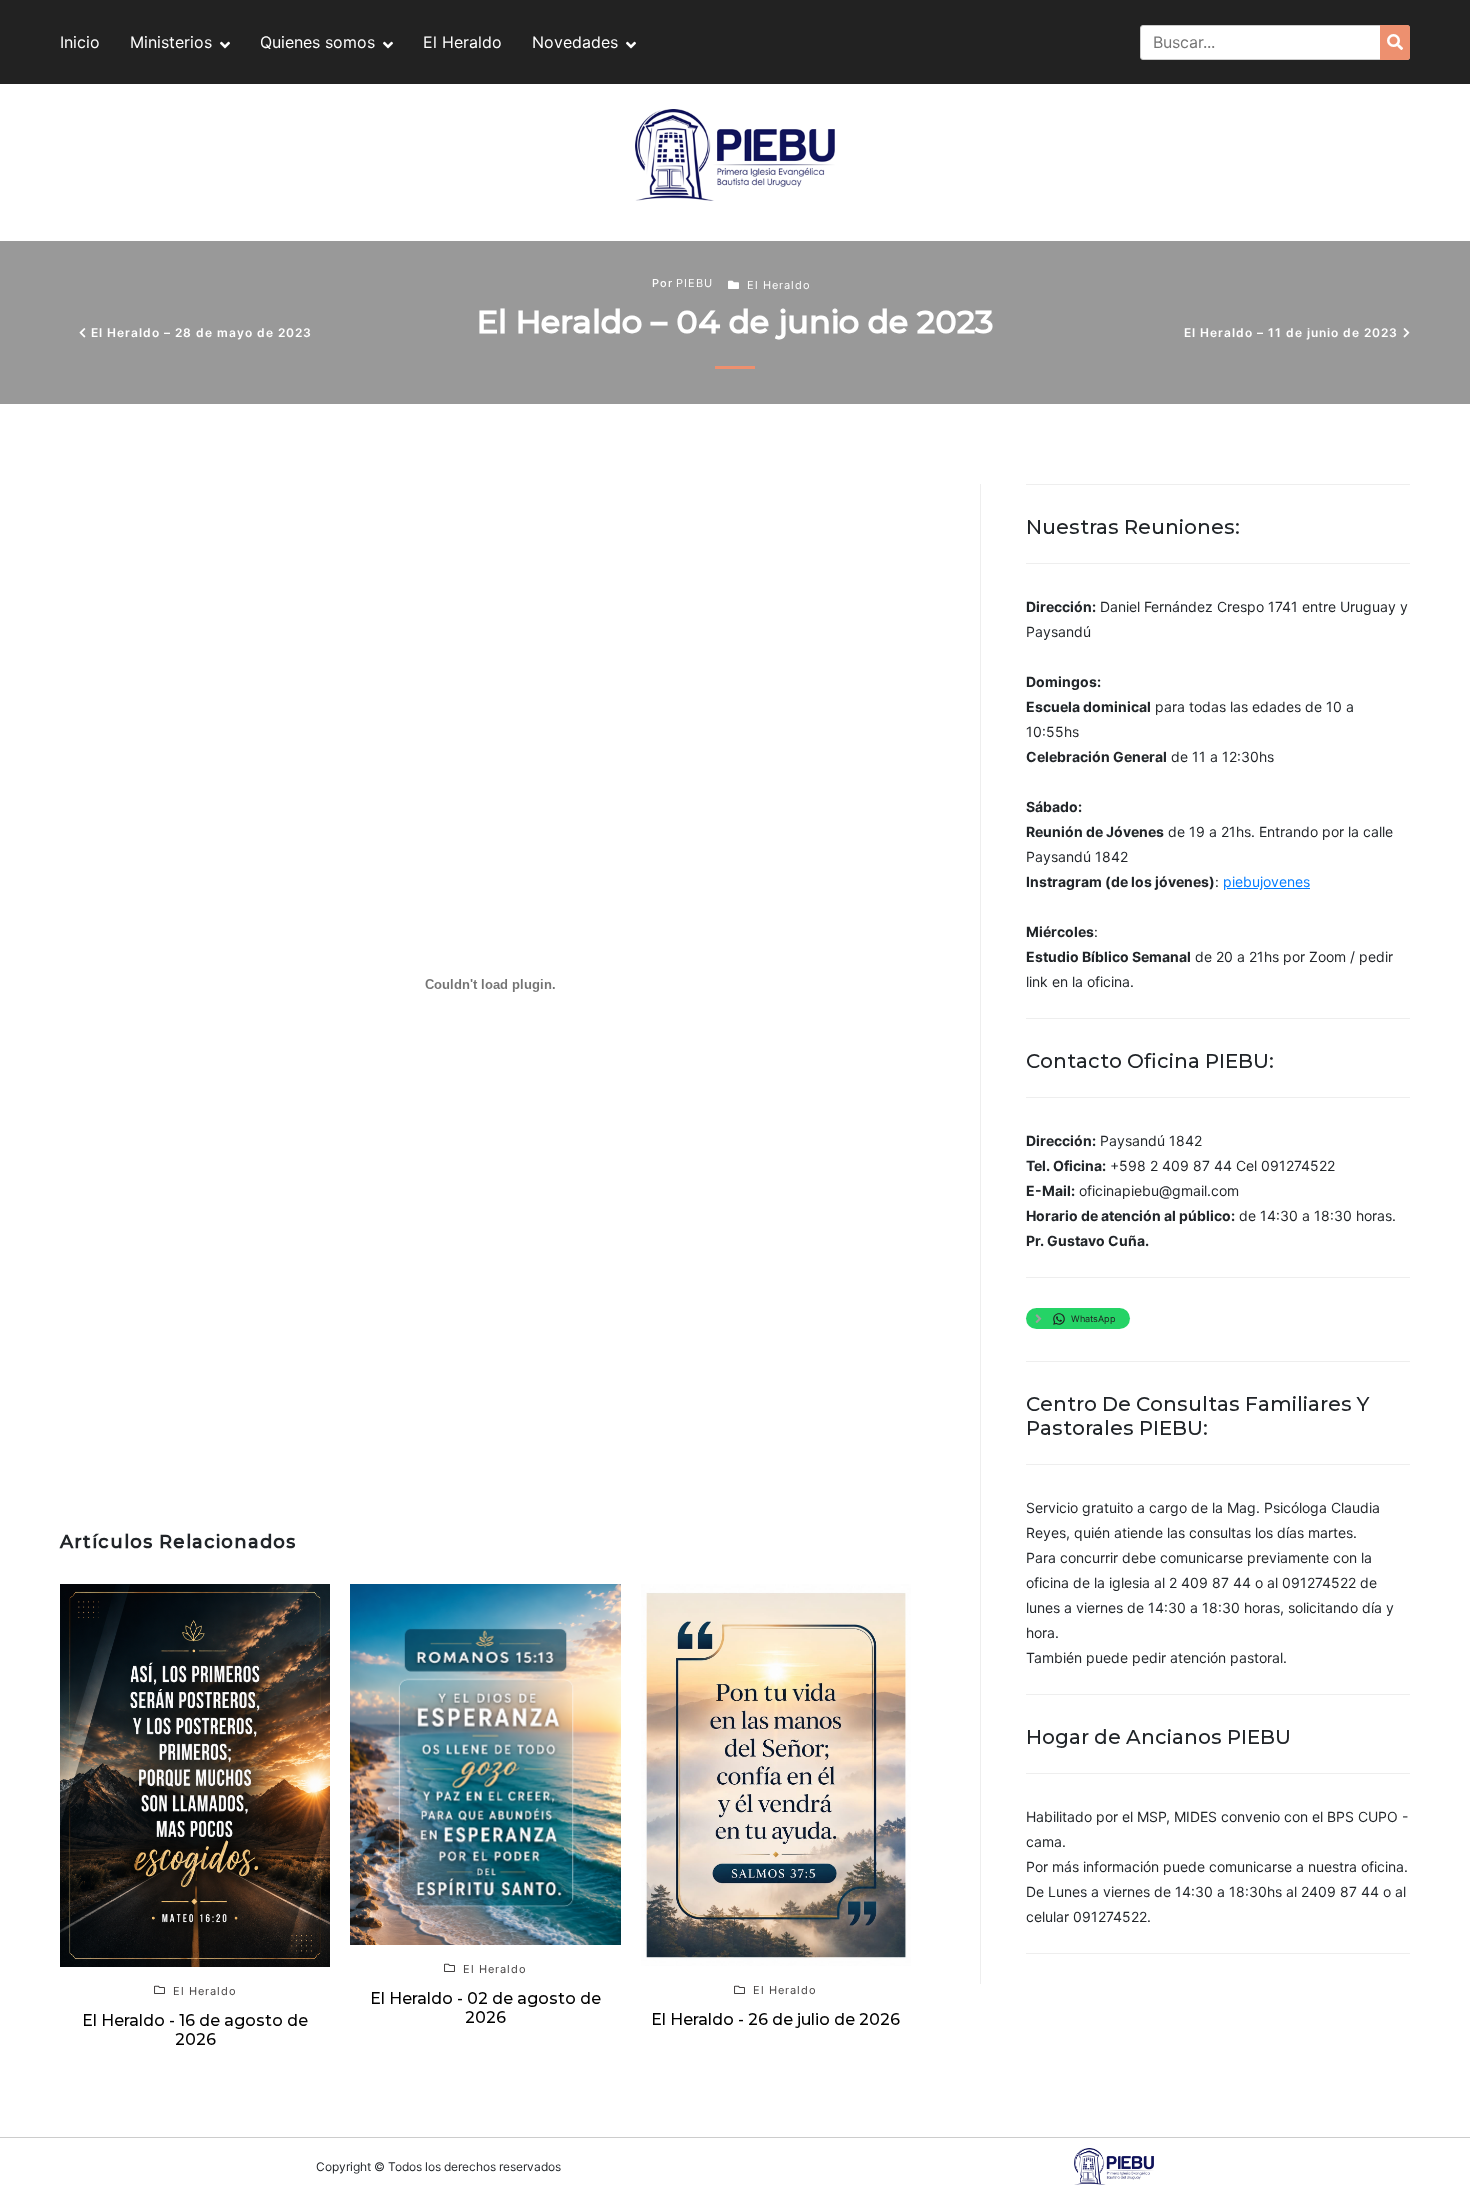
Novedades (575, 42)
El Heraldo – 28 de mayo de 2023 (201, 332)
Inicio (80, 42)
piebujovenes (1266, 881)
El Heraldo (462, 42)
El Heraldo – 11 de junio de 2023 (1291, 332)
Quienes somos (317, 42)
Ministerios (171, 42)
